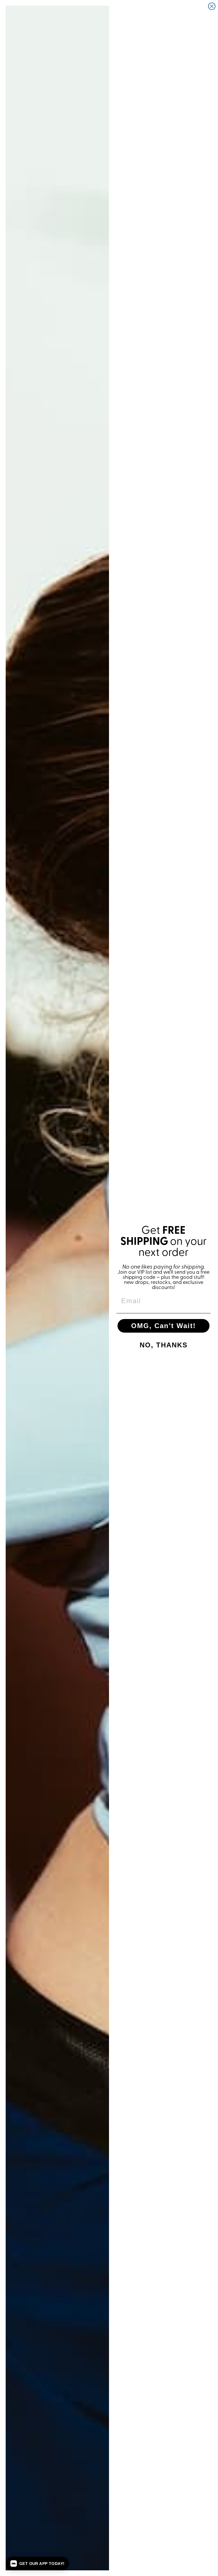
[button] (37, 2564)
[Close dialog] (212, 6)
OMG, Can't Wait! (163, 1326)
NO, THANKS (164, 1345)
